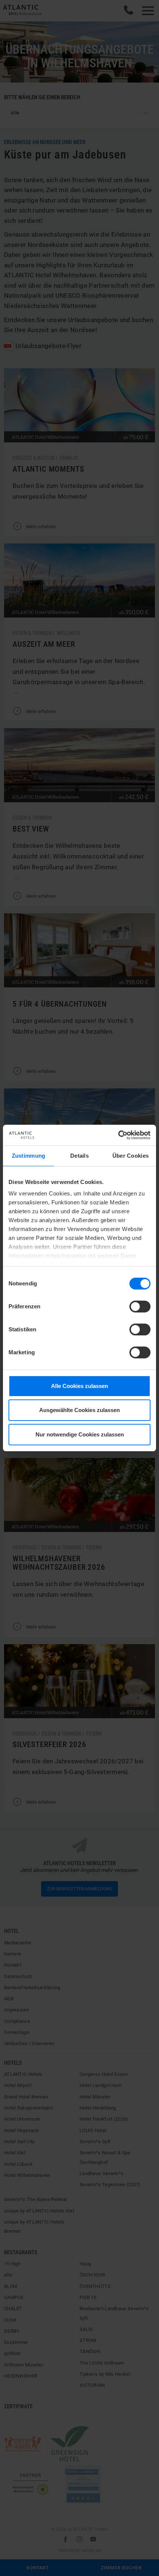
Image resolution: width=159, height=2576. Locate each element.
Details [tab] (79, 1156)
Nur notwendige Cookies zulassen (80, 1434)
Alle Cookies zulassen (79, 1386)
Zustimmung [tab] (29, 1156)
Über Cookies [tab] (131, 1156)
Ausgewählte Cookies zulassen (79, 1410)
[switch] (140, 1307)
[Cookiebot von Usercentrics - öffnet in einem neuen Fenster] (118, 1135)
